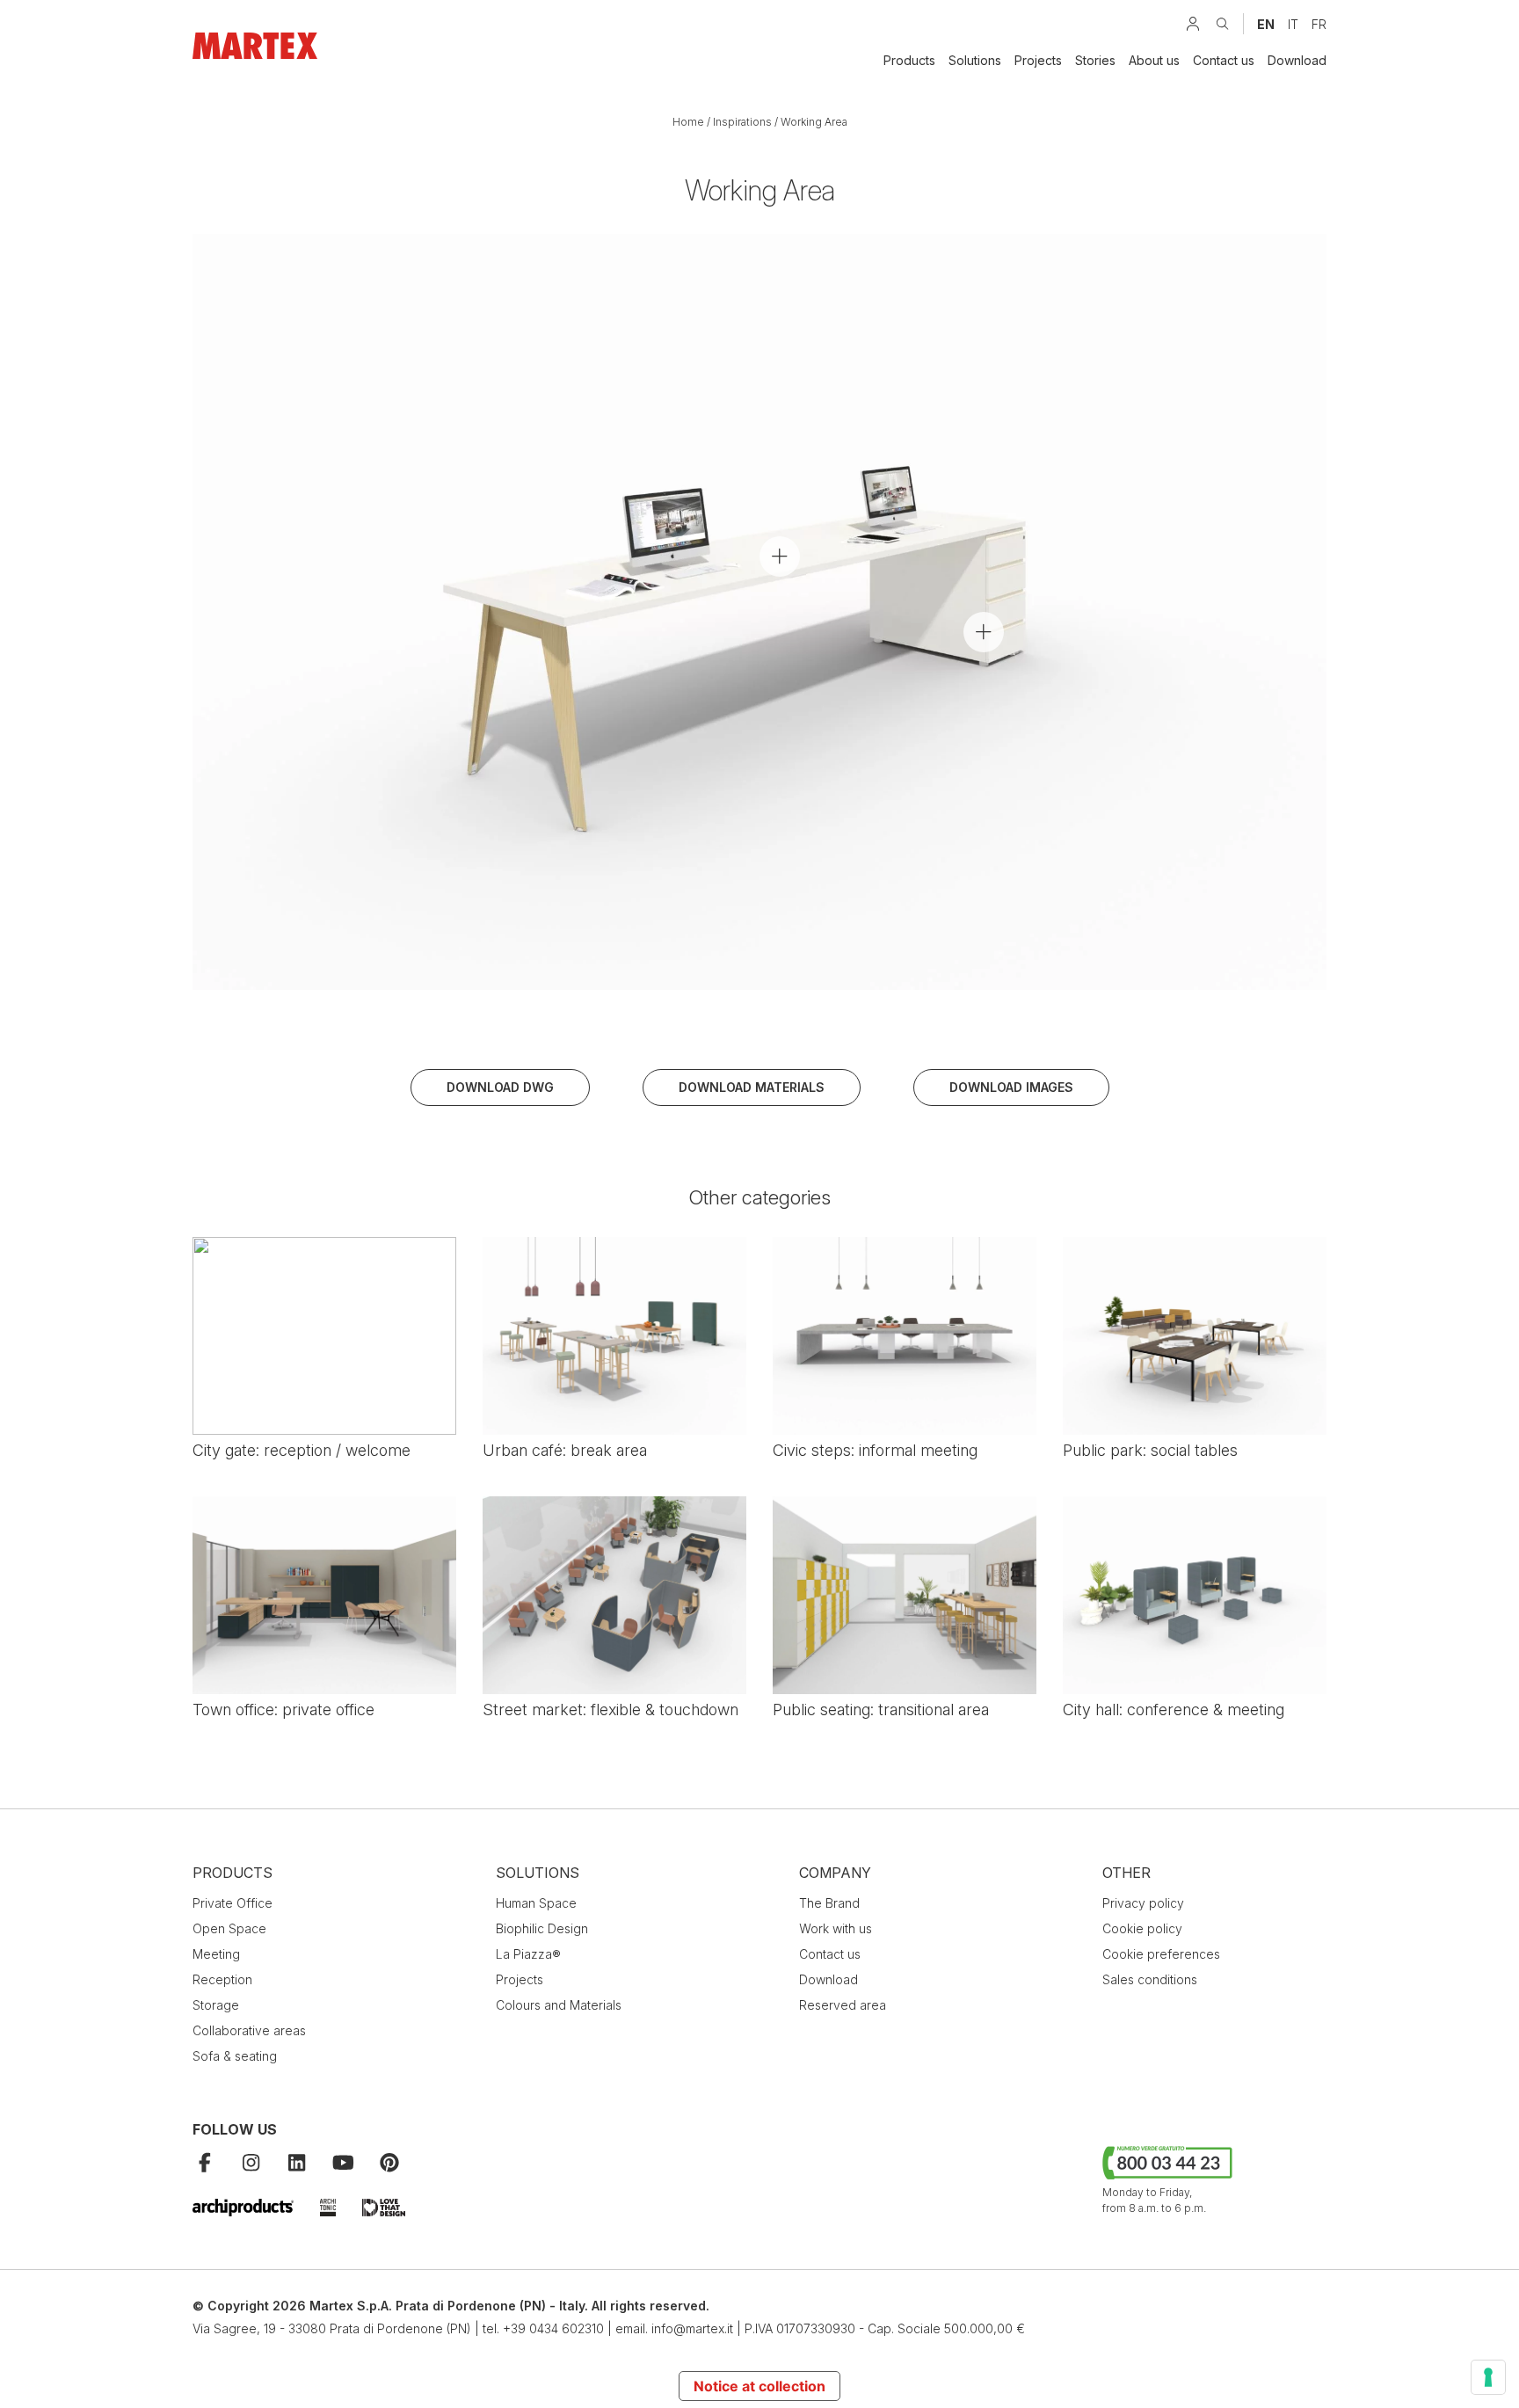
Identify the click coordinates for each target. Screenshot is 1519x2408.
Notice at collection (759, 2386)
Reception (222, 1979)
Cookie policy (1142, 1928)
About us (1154, 60)
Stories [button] (1095, 60)
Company (835, 1873)
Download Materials (752, 1087)
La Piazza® (528, 1954)
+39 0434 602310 (553, 2328)
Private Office (233, 1903)
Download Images (1011, 1087)
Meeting (216, 1954)
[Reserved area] (1193, 24)
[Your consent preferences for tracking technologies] (1488, 2377)
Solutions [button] (975, 60)
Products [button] (909, 60)
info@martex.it (692, 2328)
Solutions (538, 1873)
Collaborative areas (249, 2030)
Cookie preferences (1161, 1954)
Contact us (1224, 60)
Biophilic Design (542, 1928)
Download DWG (500, 1087)
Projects (1038, 60)
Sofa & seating (235, 2056)
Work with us (836, 1928)
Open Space (229, 1928)
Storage (216, 2005)
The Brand (829, 1903)
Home (688, 122)
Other (1127, 1873)
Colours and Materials (559, 2005)
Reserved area (843, 2005)
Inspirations (742, 122)
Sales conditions (1150, 1979)
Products (233, 1873)
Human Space (536, 1903)
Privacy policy (1143, 1903)
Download (1297, 60)
